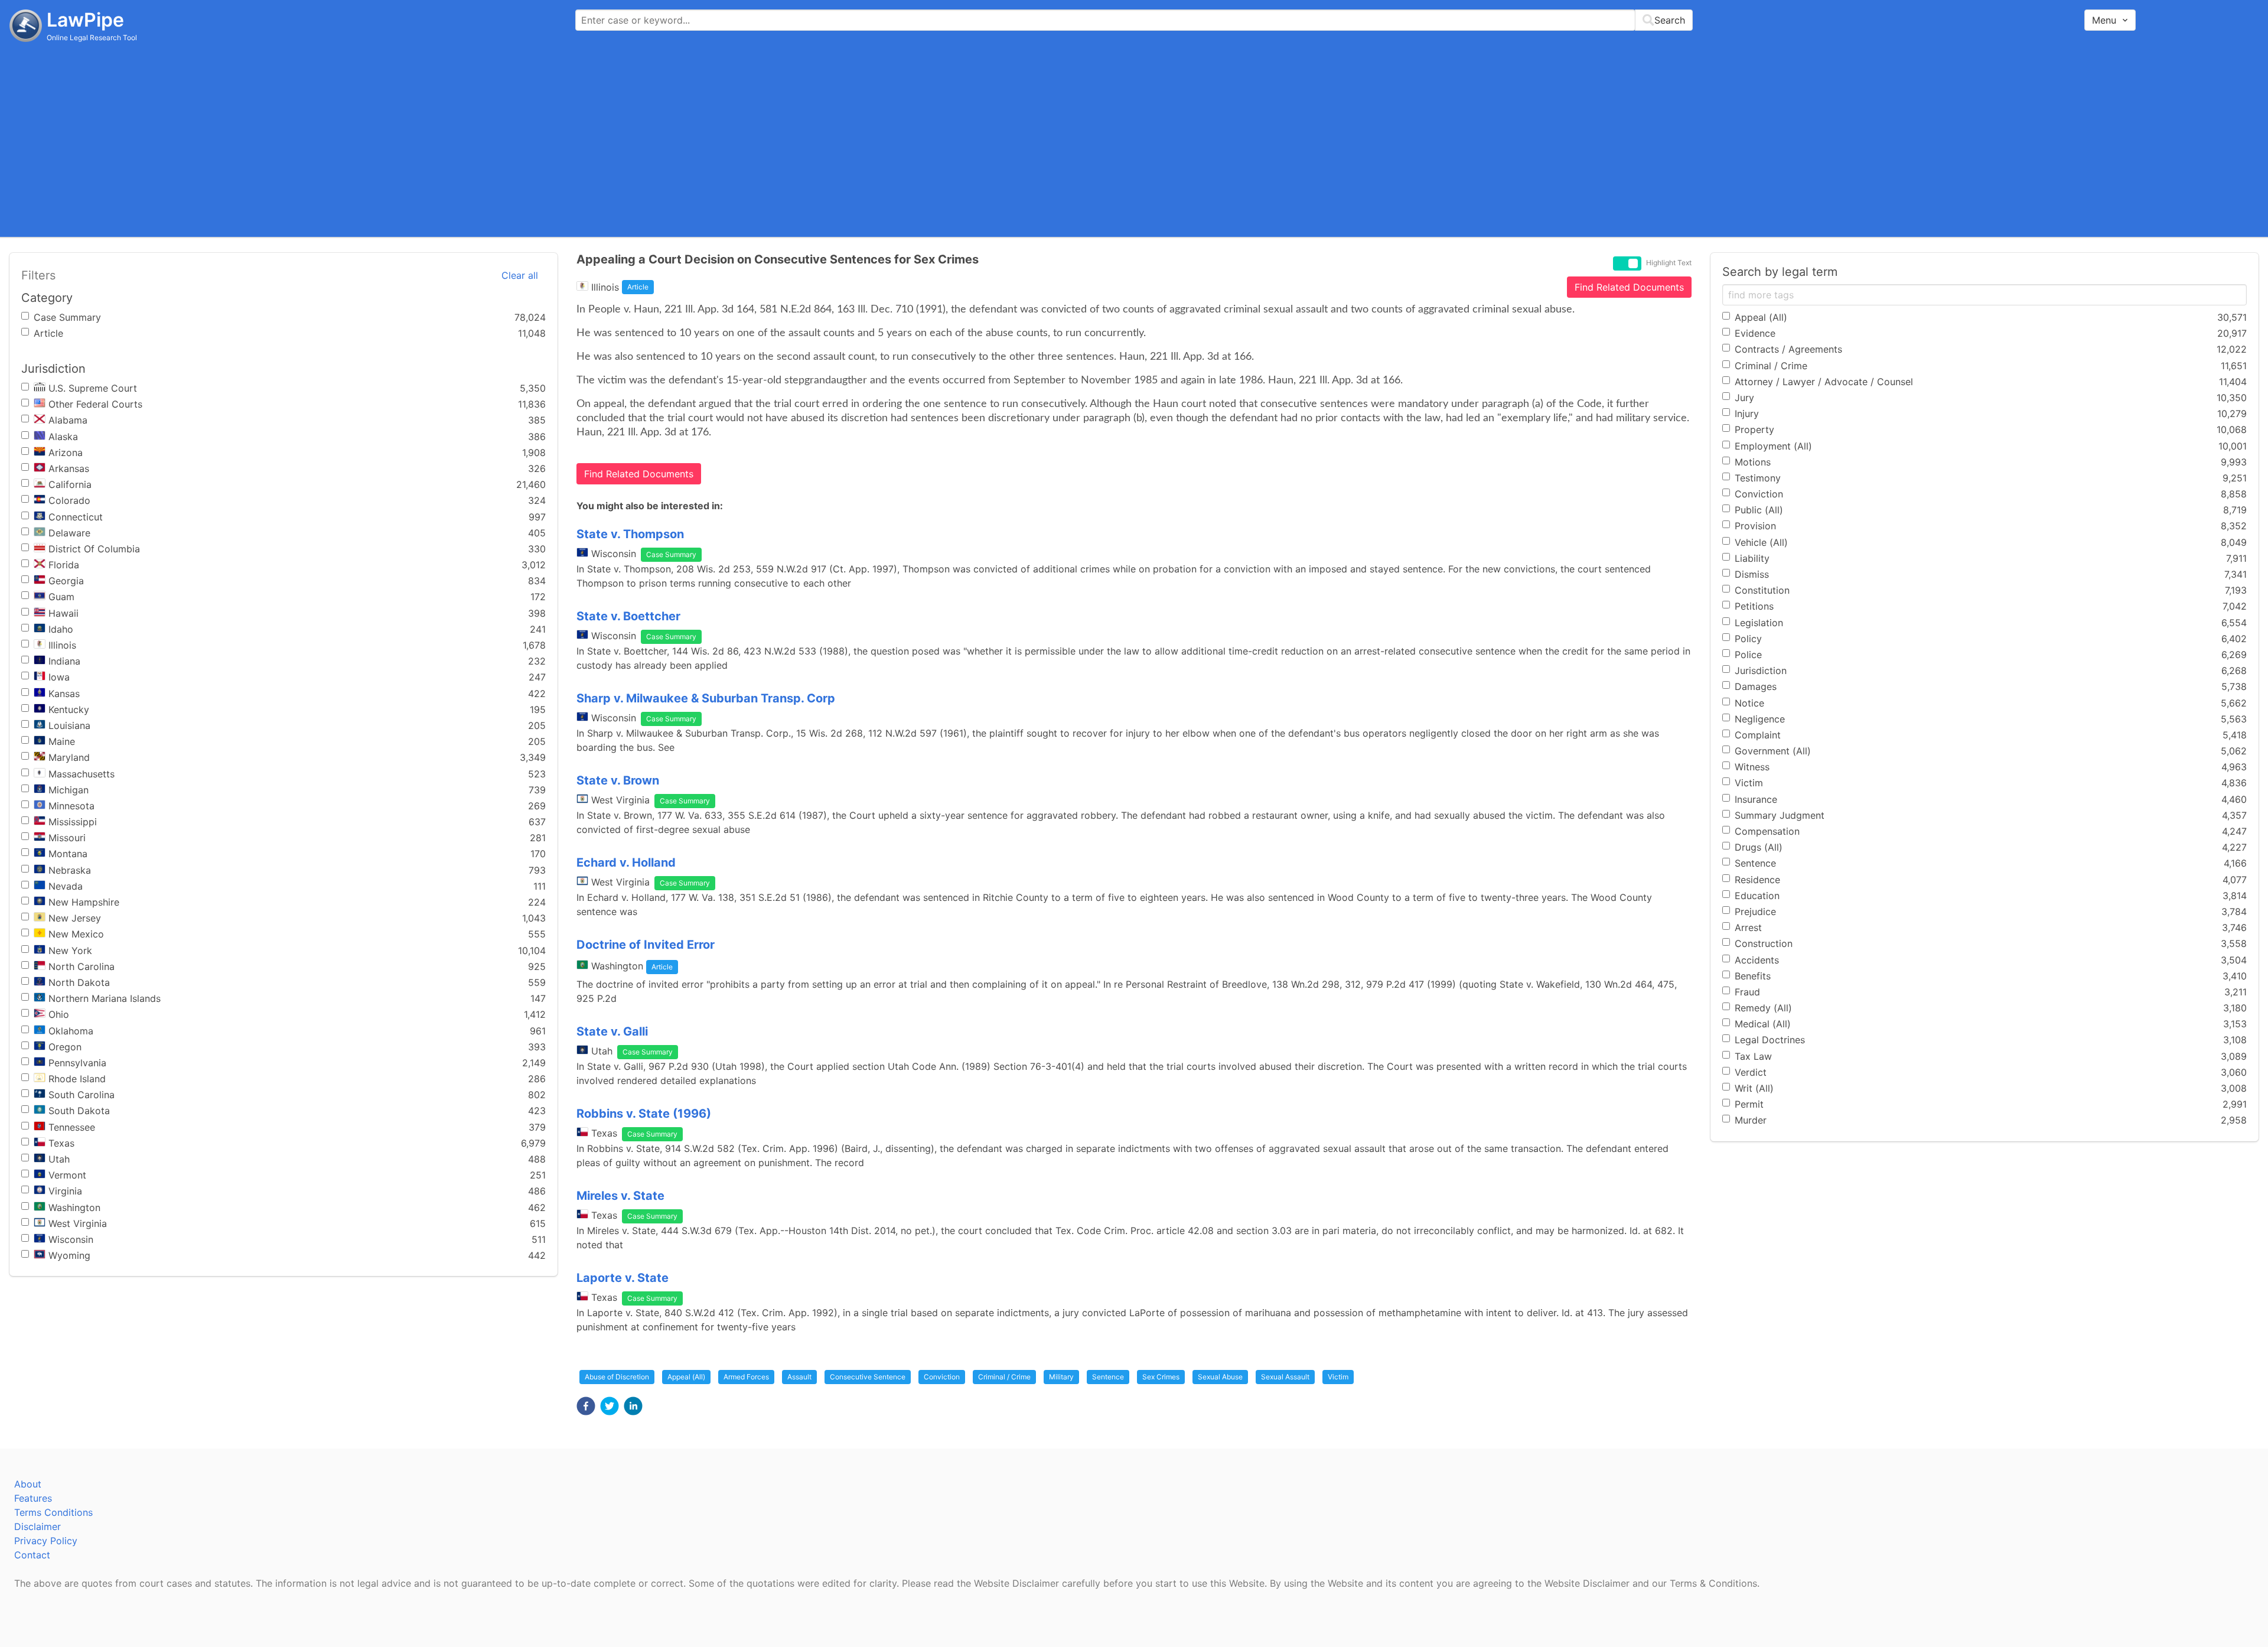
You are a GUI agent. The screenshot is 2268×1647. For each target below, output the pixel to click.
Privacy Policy (46, 1541)
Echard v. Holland (626, 862)
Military (1061, 1377)
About (28, 1484)
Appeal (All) (686, 1377)
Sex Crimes (1161, 1377)
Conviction (942, 1377)
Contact (32, 1555)
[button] (586, 1406)
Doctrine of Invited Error (646, 945)
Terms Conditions (53, 1512)
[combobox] (1134, 20)
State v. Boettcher (628, 616)
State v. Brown (618, 780)
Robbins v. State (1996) (644, 1114)
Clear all (520, 275)
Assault (799, 1377)
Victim (1338, 1377)
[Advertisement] (1134, 139)
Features (33, 1498)
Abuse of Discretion (617, 1377)
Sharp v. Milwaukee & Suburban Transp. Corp (706, 698)
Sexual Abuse (1220, 1377)
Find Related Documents (1629, 287)
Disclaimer (38, 1526)
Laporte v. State (623, 1278)
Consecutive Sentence (868, 1377)
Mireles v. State (620, 1196)
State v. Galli (612, 1031)
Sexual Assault (1285, 1377)
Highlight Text (1669, 263)
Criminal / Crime (1004, 1377)
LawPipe (85, 20)
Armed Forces (746, 1377)
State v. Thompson (630, 534)
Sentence (1108, 1377)
